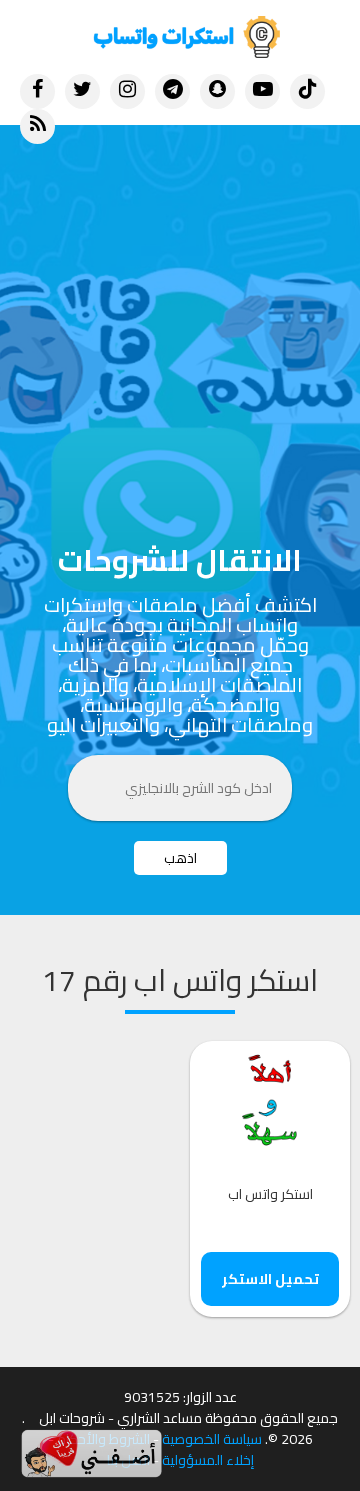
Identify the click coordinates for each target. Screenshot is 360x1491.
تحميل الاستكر (270, 1299)
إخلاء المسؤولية (208, 1480)
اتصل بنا (128, 1480)
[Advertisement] (180, 315)
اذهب (180, 878)
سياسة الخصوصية (212, 1459)
